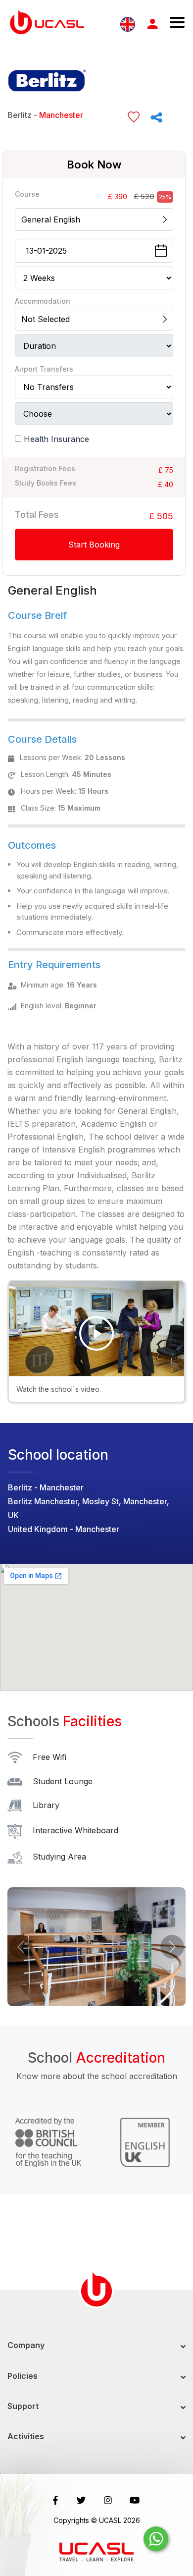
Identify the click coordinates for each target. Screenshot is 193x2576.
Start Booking (94, 545)
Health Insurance (56, 439)
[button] (21, 1947)
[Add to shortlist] (134, 117)
